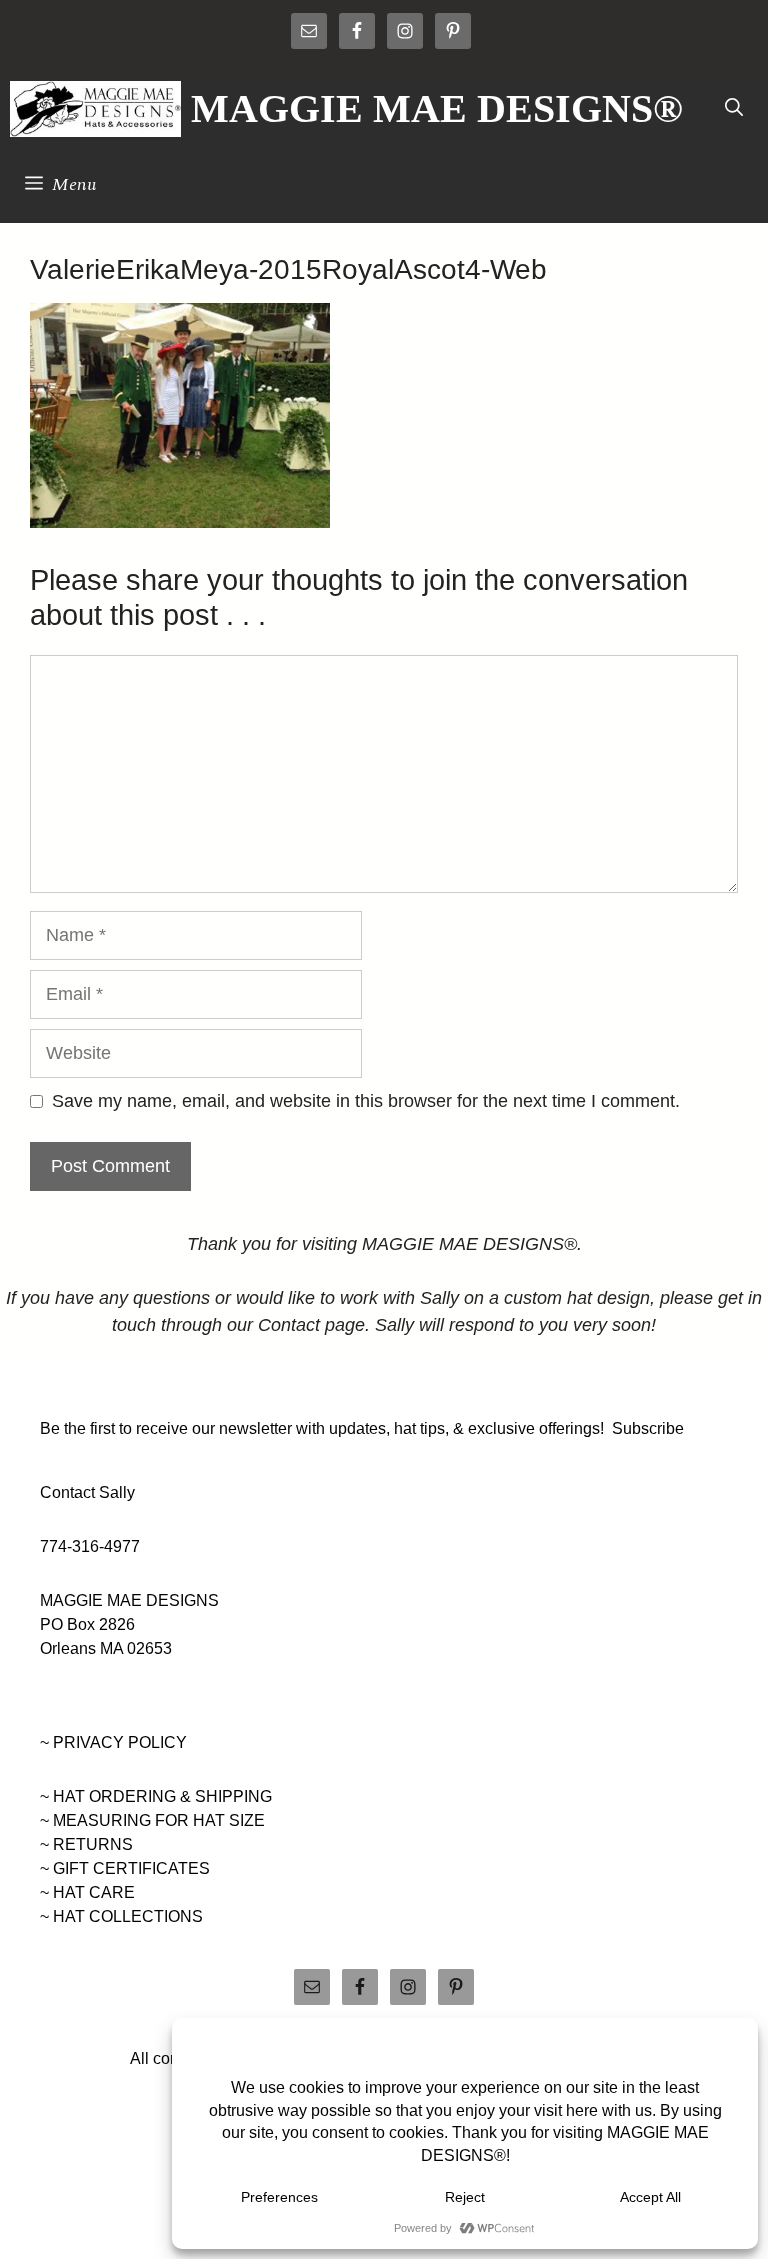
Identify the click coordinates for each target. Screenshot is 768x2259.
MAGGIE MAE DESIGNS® (437, 108)
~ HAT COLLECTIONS (121, 1916)
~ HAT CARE (87, 1892)
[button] (734, 109)
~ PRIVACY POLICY (113, 1742)
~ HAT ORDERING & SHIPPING (156, 1796)
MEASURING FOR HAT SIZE (159, 1820)
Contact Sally (87, 1492)
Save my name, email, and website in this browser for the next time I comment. (366, 1101)
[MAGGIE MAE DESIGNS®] (95, 109)
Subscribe (648, 1428)
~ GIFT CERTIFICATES (125, 1868)
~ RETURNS (86, 1844)
